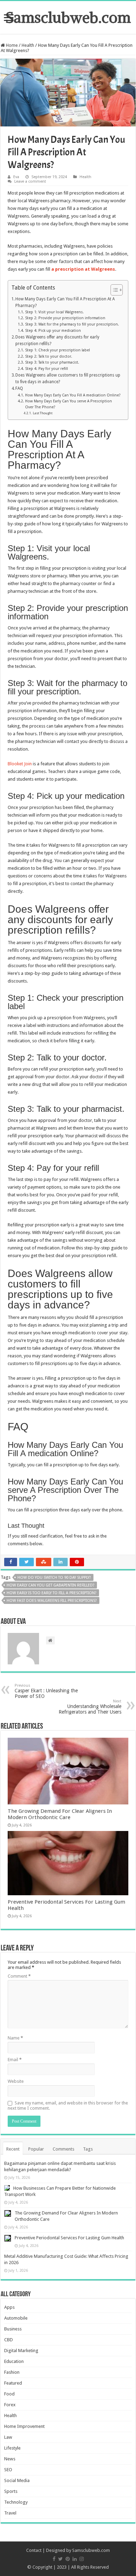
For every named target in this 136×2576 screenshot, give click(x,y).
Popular (36, 2149)
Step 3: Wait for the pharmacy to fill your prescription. (72, 324)
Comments (63, 2149)
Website (16, 2081)
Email (15, 2060)
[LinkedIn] (75, 2559)
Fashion (12, 2372)
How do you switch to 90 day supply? (54, 1578)
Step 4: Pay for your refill (46, 369)
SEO (8, 2470)
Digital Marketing (21, 2351)
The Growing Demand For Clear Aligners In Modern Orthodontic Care (60, 1814)
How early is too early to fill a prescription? (52, 1593)
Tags (88, 2149)
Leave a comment (30, 181)
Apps (9, 2307)
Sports (11, 2491)
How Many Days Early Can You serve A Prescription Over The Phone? (69, 404)
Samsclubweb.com (68, 17)
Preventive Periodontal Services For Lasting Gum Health (69, 2238)
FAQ (19, 388)
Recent (13, 2149)
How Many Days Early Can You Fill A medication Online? (73, 395)
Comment (19, 1976)
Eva (16, 177)
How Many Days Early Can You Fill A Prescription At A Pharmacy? (65, 302)
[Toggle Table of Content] (113, 290)
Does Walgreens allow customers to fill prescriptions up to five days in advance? (68, 378)
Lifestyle (12, 2448)
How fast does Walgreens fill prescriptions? (52, 1601)
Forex (10, 2405)
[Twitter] (61, 2559)
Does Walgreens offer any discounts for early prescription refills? (57, 340)
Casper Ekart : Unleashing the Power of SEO (46, 1691)
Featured (13, 2383)
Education (14, 2361)
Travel (10, 2513)
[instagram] (82, 2559)
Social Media (17, 2480)
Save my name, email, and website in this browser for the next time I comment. (68, 2106)
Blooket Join (20, 764)
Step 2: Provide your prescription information (66, 318)
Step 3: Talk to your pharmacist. (52, 362)
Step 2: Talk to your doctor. (48, 356)
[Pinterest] (68, 2559)
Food (9, 2394)
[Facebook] (54, 2559)
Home (11, 45)
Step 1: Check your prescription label (57, 350)
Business (13, 2329)
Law (8, 2437)
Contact (34, 2550)
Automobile (16, 2318)
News (10, 2459)
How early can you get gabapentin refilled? (51, 1585)
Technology (16, 2502)
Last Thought (43, 413)
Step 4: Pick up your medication (53, 331)
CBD (9, 2340)
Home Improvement (24, 2426)
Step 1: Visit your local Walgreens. (55, 312)
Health (28, 45)
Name (15, 2038)
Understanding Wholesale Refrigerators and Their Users (90, 1707)
